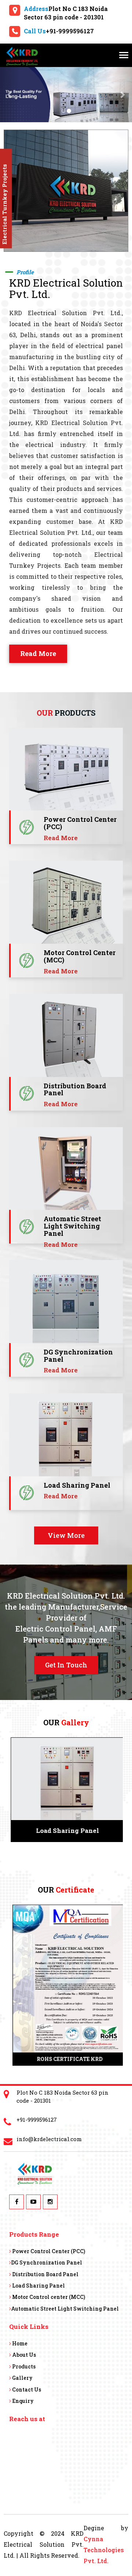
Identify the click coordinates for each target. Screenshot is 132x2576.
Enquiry (22, 2401)
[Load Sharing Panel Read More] (66, 1435)
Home (19, 2343)
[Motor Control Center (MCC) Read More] (66, 902)
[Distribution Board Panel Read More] (66, 1035)
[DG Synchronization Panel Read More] (66, 1302)
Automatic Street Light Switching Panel (65, 2309)
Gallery (22, 2378)
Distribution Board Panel (45, 2274)
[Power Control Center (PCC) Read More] (66, 769)
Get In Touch (66, 1665)
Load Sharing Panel (38, 2286)
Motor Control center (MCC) (48, 2297)
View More (66, 1535)
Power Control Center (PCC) (48, 2251)
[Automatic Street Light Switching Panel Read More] (66, 1169)
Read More (38, 653)
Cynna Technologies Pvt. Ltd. (104, 2550)
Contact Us (26, 2389)
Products (23, 2366)
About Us (23, 2355)
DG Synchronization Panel (47, 2262)
